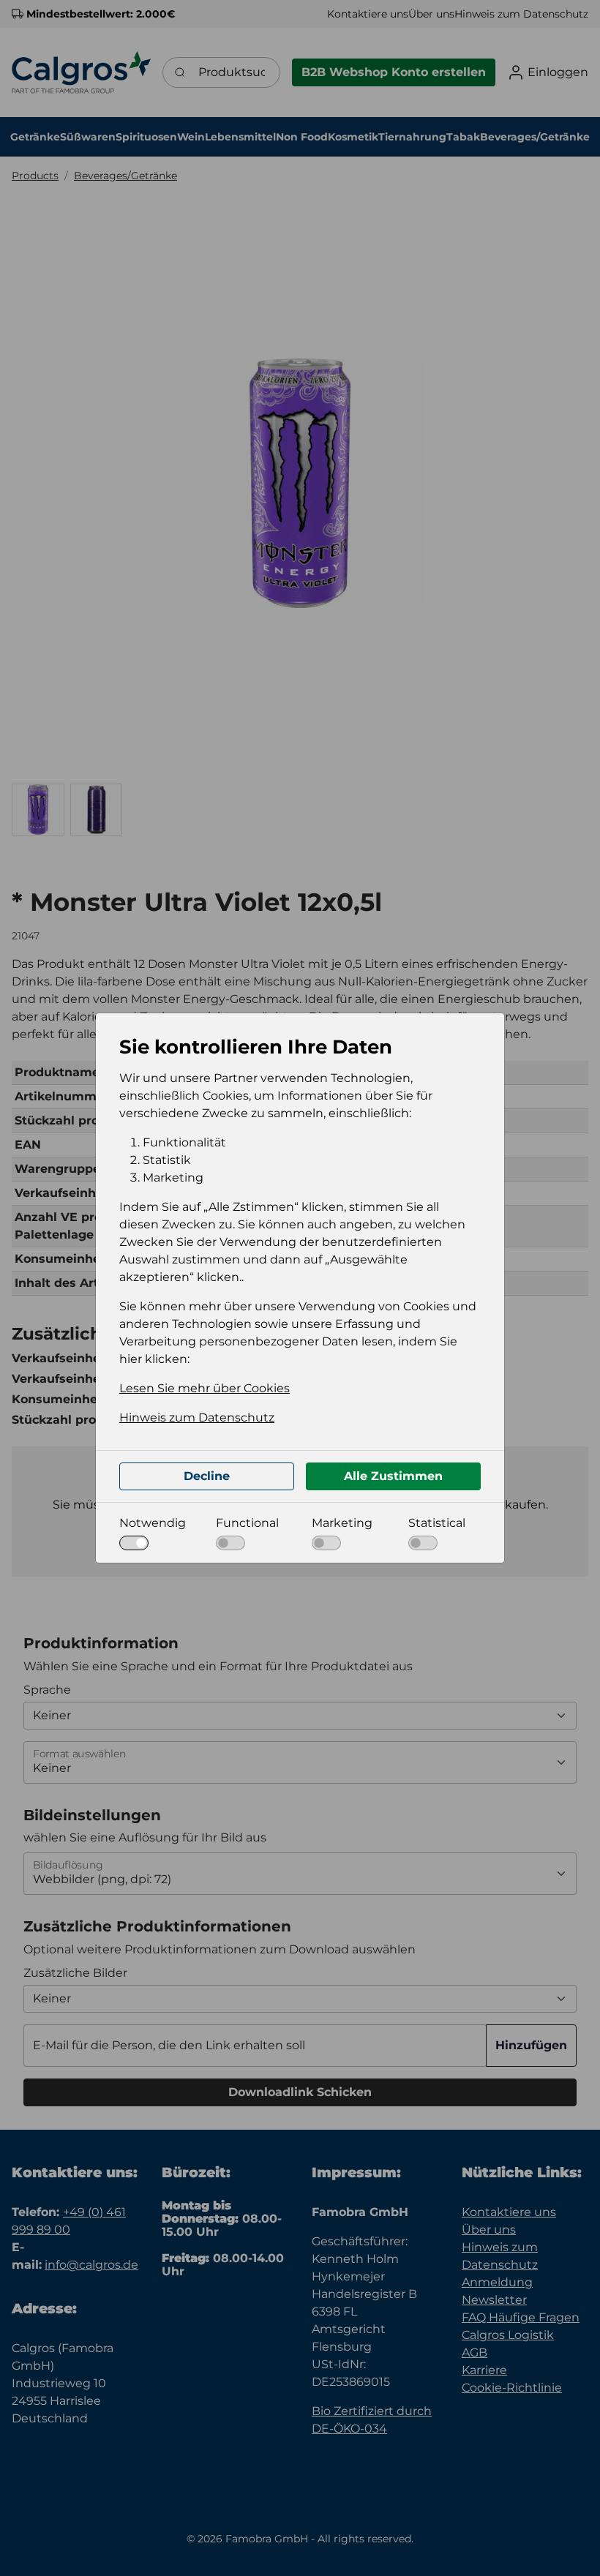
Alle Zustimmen (393, 1476)
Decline (207, 1476)
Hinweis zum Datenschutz (197, 1417)
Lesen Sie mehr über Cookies (205, 1388)
